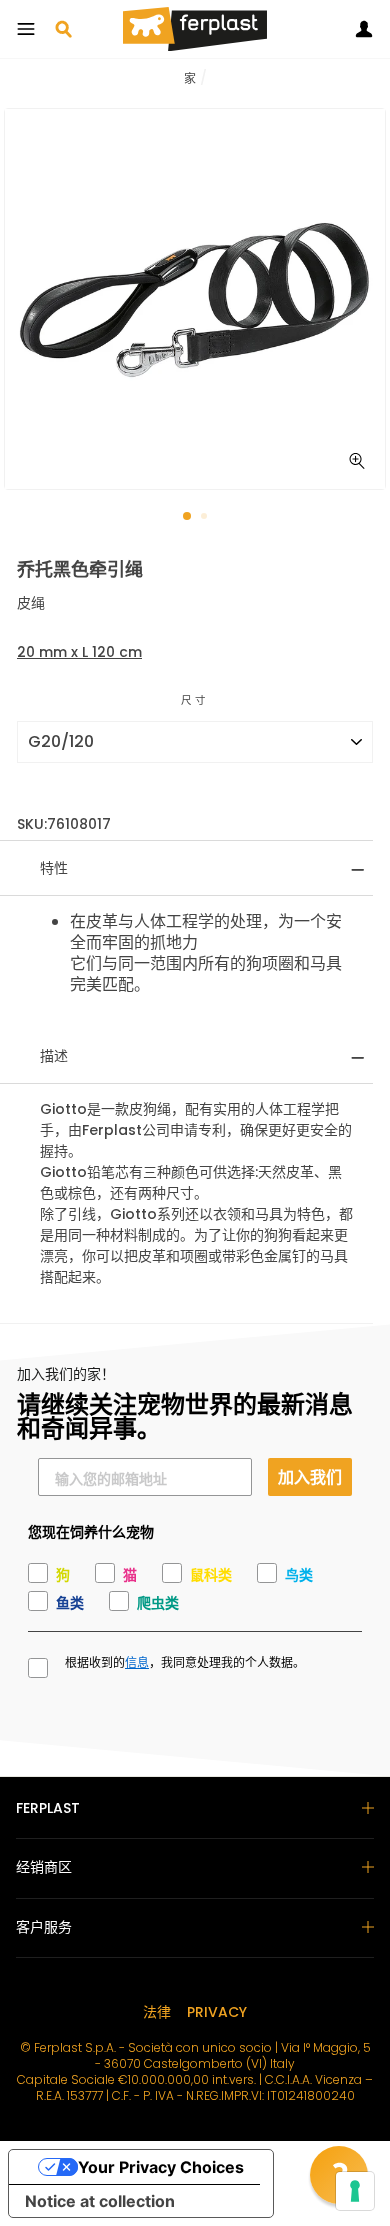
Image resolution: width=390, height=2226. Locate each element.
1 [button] (188, 517)
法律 (157, 2012)
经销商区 (44, 1867)
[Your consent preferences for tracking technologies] (355, 2191)
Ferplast (48, 1808)
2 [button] (206, 518)
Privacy (217, 2012)
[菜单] (26, 29)
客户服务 (44, 1927)
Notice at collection (100, 2201)
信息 (137, 1663)
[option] (195, 299)
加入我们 (310, 1476)
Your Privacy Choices (161, 2167)
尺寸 (195, 700)
